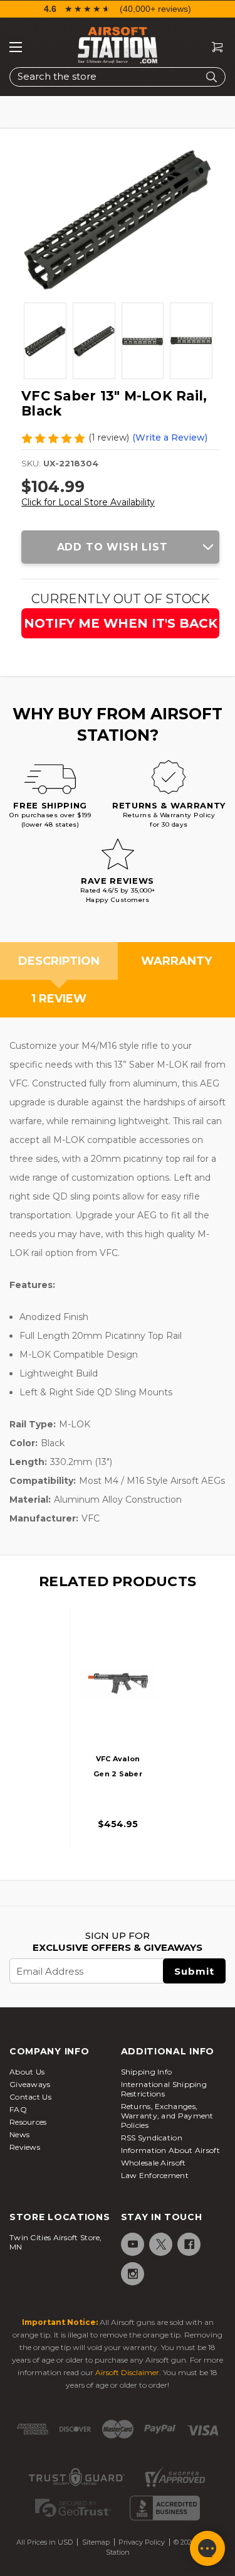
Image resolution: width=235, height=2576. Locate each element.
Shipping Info (147, 2072)
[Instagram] (132, 2274)
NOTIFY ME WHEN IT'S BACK (121, 623)
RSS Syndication (152, 2138)
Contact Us (30, 2097)
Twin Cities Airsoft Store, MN (56, 2242)
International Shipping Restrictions (164, 2089)
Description (59, 961)
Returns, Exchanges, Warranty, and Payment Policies (167, 2116)
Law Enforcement (155, 2175)
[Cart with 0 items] (212, 47)
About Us (27, 2072)
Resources (28, 2122)
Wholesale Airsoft (154, 2163)
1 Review (59, 999)
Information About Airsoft (171, 2150)
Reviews (25, 2147)
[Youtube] (132, 2244)
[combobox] (118, 77)
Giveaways (30, 2084)
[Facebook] (188, 2244)
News (19, 2134)
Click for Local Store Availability (88, 502)
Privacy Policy (142, 2542)
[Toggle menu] (16, 47)
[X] (160, 2244)
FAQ (18, 2109)
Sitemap (96, 2542)
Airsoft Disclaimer (127, 2372)
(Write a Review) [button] (170, 437)
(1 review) (109, 437)
